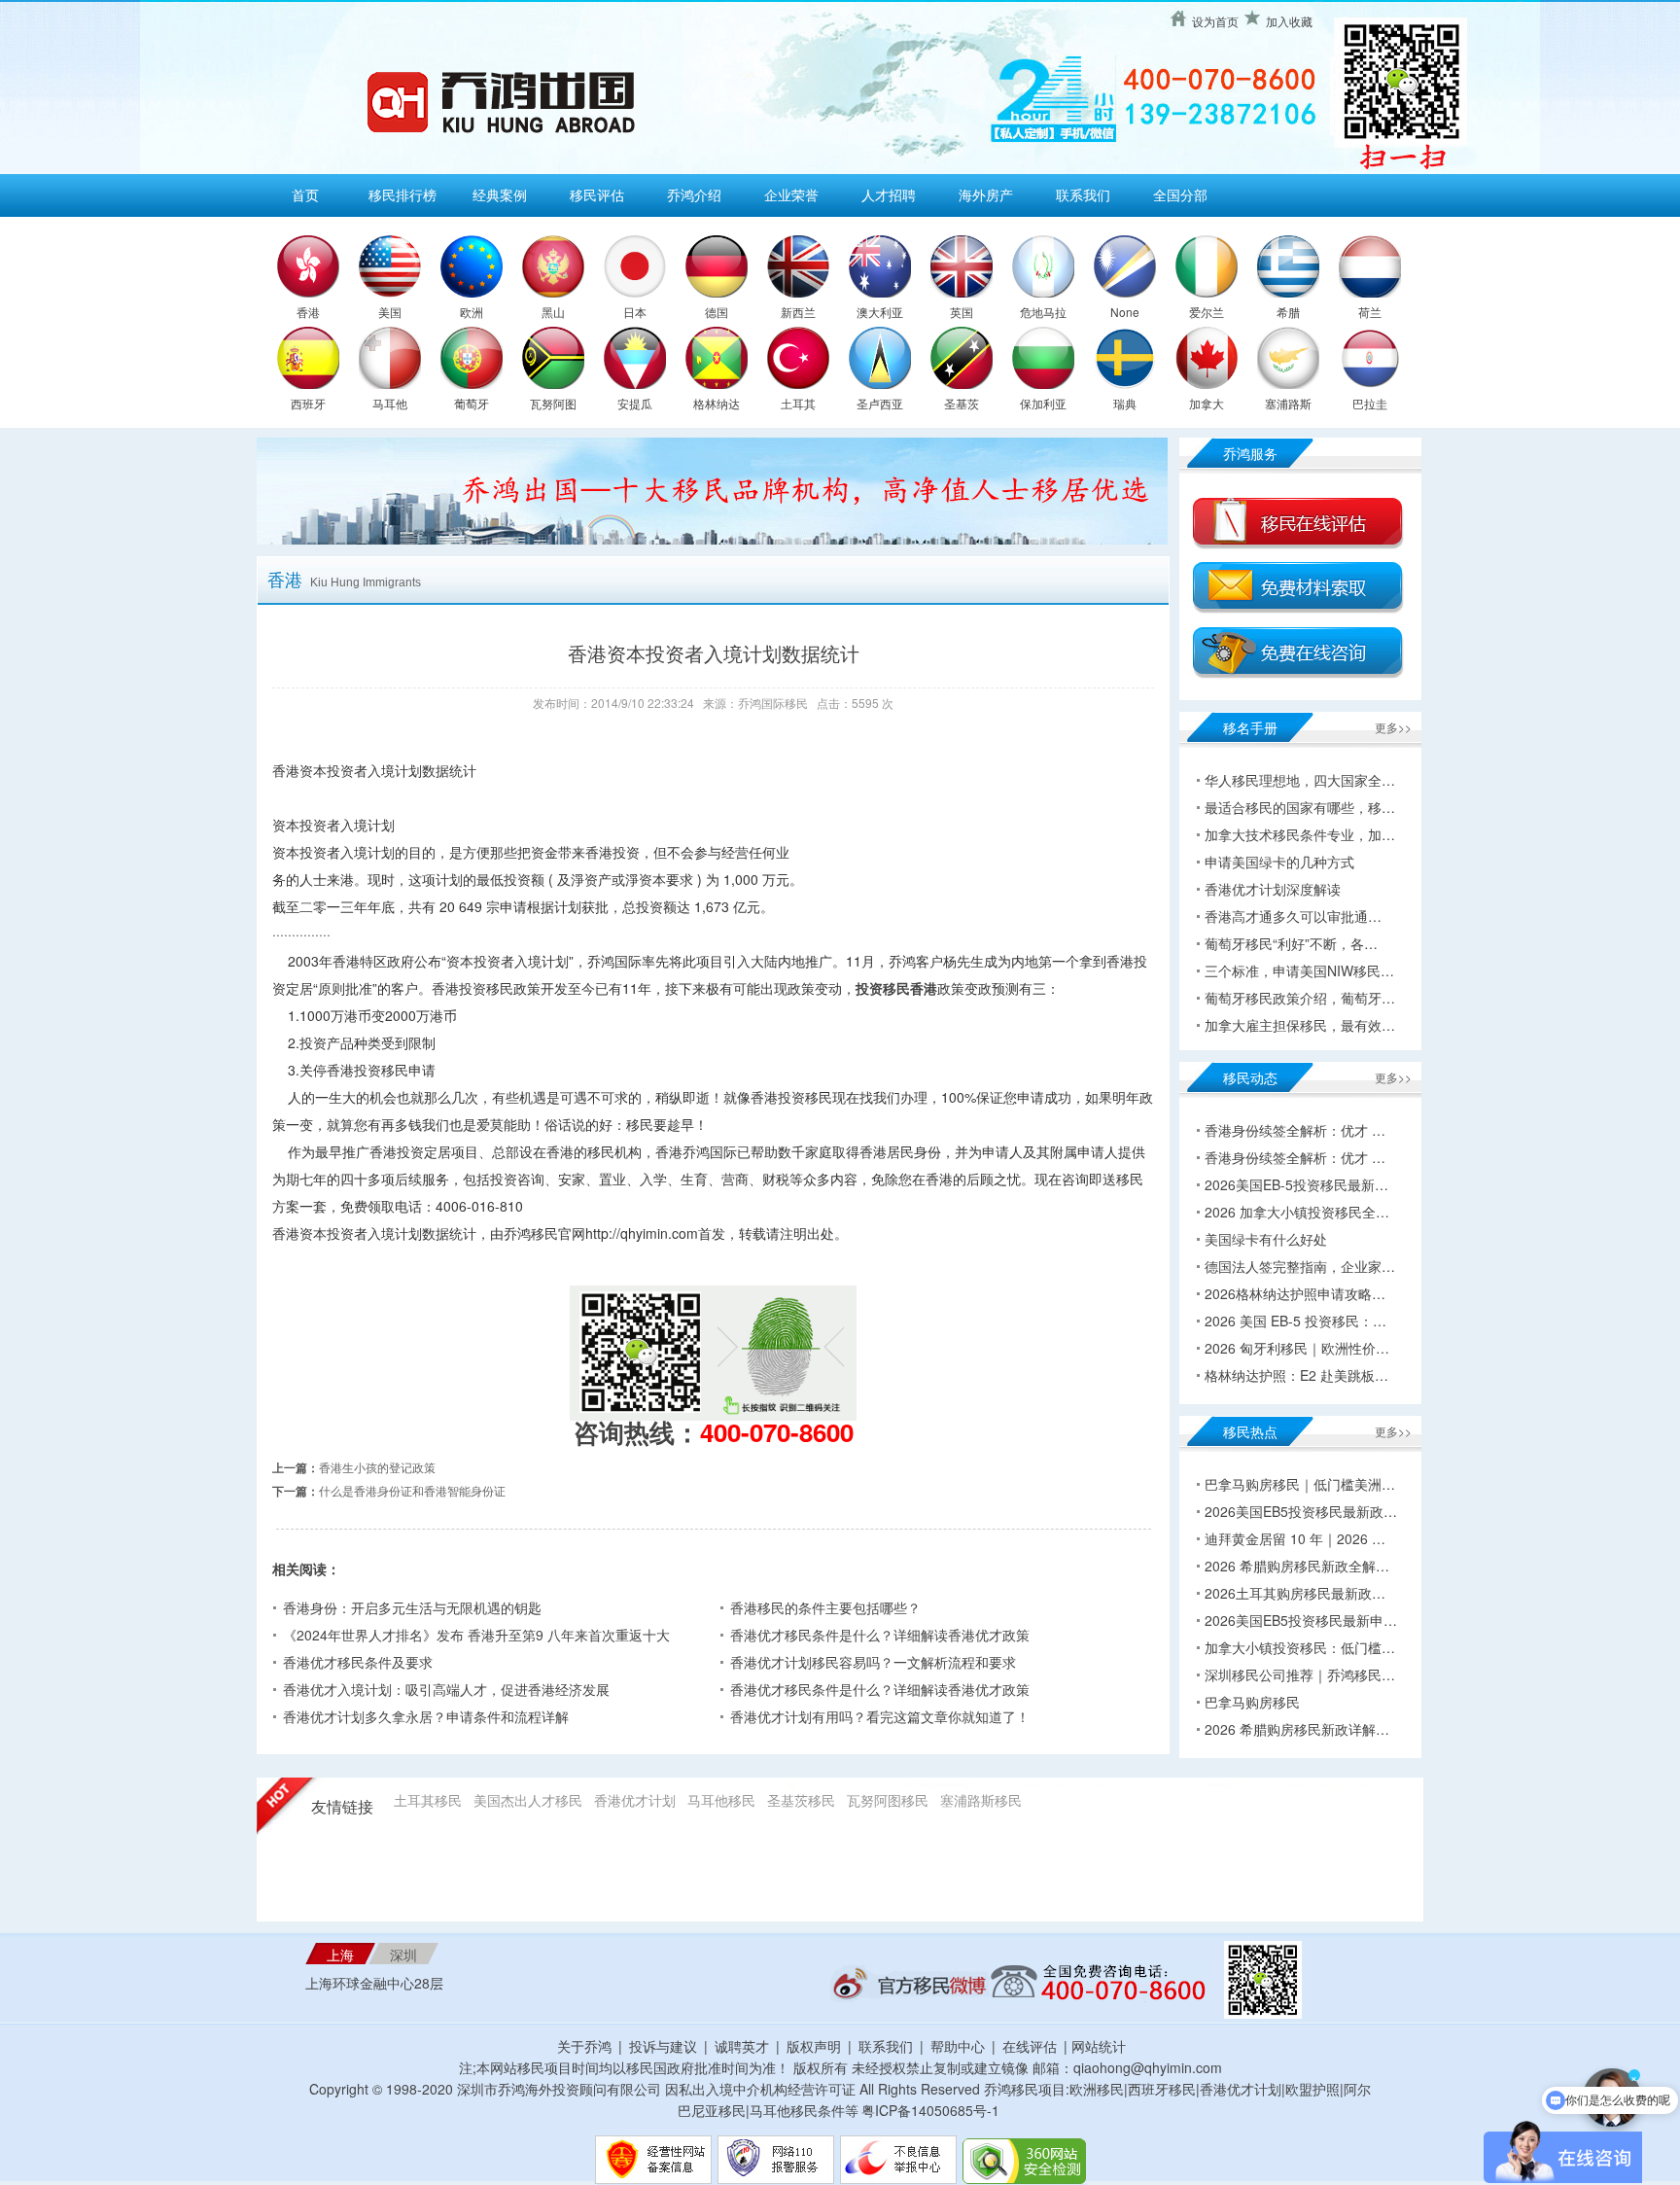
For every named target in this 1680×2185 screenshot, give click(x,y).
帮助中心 (958, 2046)
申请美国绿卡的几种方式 (1279, 862)
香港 (308, 312)
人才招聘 (889, 194)
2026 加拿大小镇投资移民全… (1297, 1212)
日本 (635, 312)
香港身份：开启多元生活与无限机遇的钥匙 (412, 1607)
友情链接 (342, 1807)
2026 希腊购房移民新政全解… (1297, 1566)
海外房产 (986, 194)
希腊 (1288, 312)
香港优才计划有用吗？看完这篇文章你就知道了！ (880, 1716)
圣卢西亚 (880, 403)
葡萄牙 (472, 403)
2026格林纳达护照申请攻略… (1295, 1293)
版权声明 (814, 2046)
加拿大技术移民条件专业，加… (1300, 834)
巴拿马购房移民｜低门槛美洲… (1300, 1484)
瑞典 (1125, 403)
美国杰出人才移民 (528, 1800)
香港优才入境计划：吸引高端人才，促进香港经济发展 (446, 1689)
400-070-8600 (777, 1432)
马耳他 (390, 403)
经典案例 (500, 194)
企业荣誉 (791, 194)
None (1125, 312)
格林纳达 (717, 403)
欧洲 (472, 312)
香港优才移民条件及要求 (358, 1662)
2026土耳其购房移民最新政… (1295, 1593)
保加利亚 (1043, 403)
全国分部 (1180, 194)
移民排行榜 (402, 194)
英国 (962, 312)
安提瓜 (635, 403)
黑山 (553, 312)
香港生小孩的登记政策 (377, 1467)
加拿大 (1207, 403)
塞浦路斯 (1288, 403)
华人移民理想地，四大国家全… (1300, 780)
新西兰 (798, 312)
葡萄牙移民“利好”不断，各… (1291, 943)
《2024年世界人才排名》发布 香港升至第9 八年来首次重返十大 (476, 1635)
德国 (717, 312)
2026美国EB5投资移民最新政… (1301, 1511)
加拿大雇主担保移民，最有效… (1300, 1025)
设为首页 (1215, 21)
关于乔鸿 (584, 2046)
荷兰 (1370, 312)
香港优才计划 (635, 1800)
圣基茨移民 (801, 1800)
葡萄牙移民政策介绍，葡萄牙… (1300, 998)
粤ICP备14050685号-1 (930, 2110)
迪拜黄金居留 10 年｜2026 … (1295, 1538)
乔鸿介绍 (694, 194)
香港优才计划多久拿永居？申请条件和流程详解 (426, 1716)
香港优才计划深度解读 (1273, 889)
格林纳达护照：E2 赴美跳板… (1296, 1375)
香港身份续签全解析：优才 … (1295, 1130)
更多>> (1393, 727)
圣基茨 (962, 403)
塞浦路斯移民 (981, 1800)
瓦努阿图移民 (888, 1800)
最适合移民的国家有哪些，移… (1300, 807)
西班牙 (308, 403)
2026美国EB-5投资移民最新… (1296, 1184)
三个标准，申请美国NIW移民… (1299, 970)
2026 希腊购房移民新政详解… (1297, 1729)
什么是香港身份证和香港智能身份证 (412, 1490)
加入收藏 (1289, 21)
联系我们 (1083, 194)
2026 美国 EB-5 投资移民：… (1295, 1321)
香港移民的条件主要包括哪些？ (825, 1607)
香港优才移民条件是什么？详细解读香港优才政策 (880, 1635)
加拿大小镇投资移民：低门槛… (1300, 1647)
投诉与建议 (663, 2046)
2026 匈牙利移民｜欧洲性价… (1297, 1348)
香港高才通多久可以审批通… (1293, 916)
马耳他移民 (721, 1800)
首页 (305, 194)
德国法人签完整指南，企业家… (1300, 1266)
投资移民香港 (896, 988)
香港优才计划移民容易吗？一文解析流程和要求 (873, 1662)
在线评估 (1032, 2046)
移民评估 (597, 194)
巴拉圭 (1370, 403)
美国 (390, 312)
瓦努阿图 (553, 403)
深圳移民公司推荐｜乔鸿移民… (1300, 1674)
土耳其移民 (428, 1800)
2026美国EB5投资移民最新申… (1301, 1620)
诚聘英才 (742, 2046)
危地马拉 (1043, 312)
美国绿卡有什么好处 (1266, 1239)
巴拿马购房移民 (1252, 1702)
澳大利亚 (880, 312)
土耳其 (798, 403)
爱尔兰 (1207, 312)
